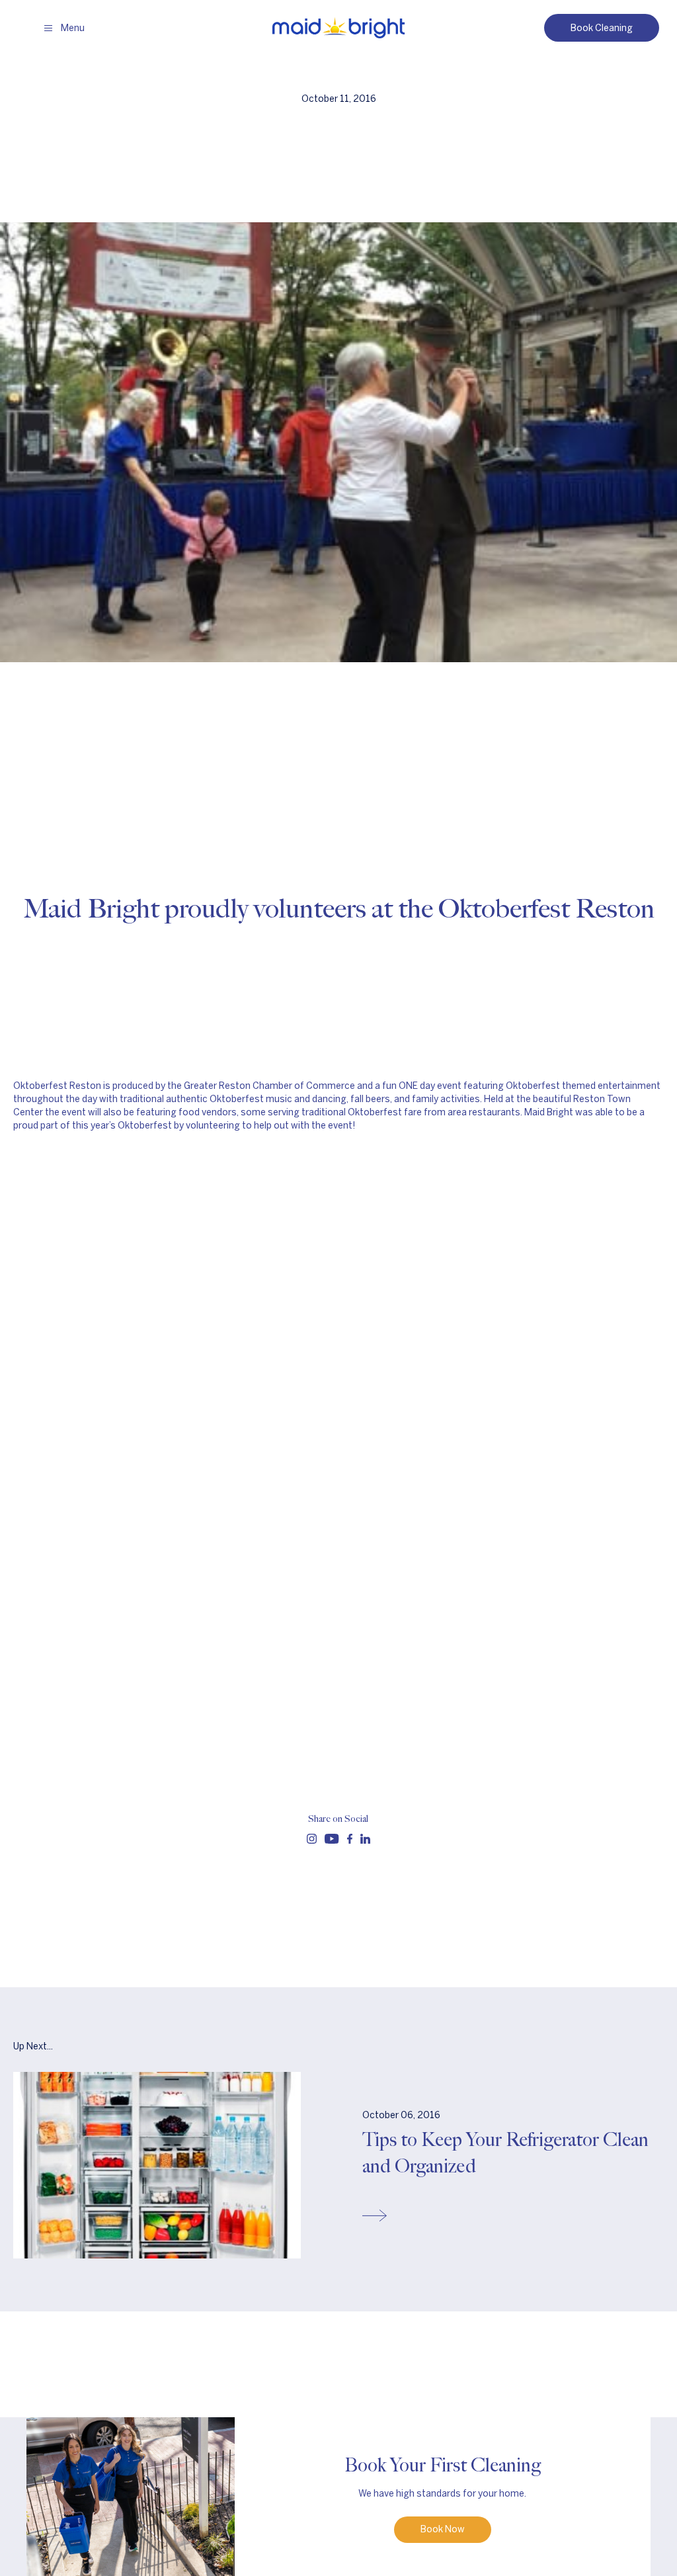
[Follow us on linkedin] (365, 1839)
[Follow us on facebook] (350, 1839)
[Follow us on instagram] (312, 1839)
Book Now (443, 2529)
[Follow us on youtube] (332, 1839)
